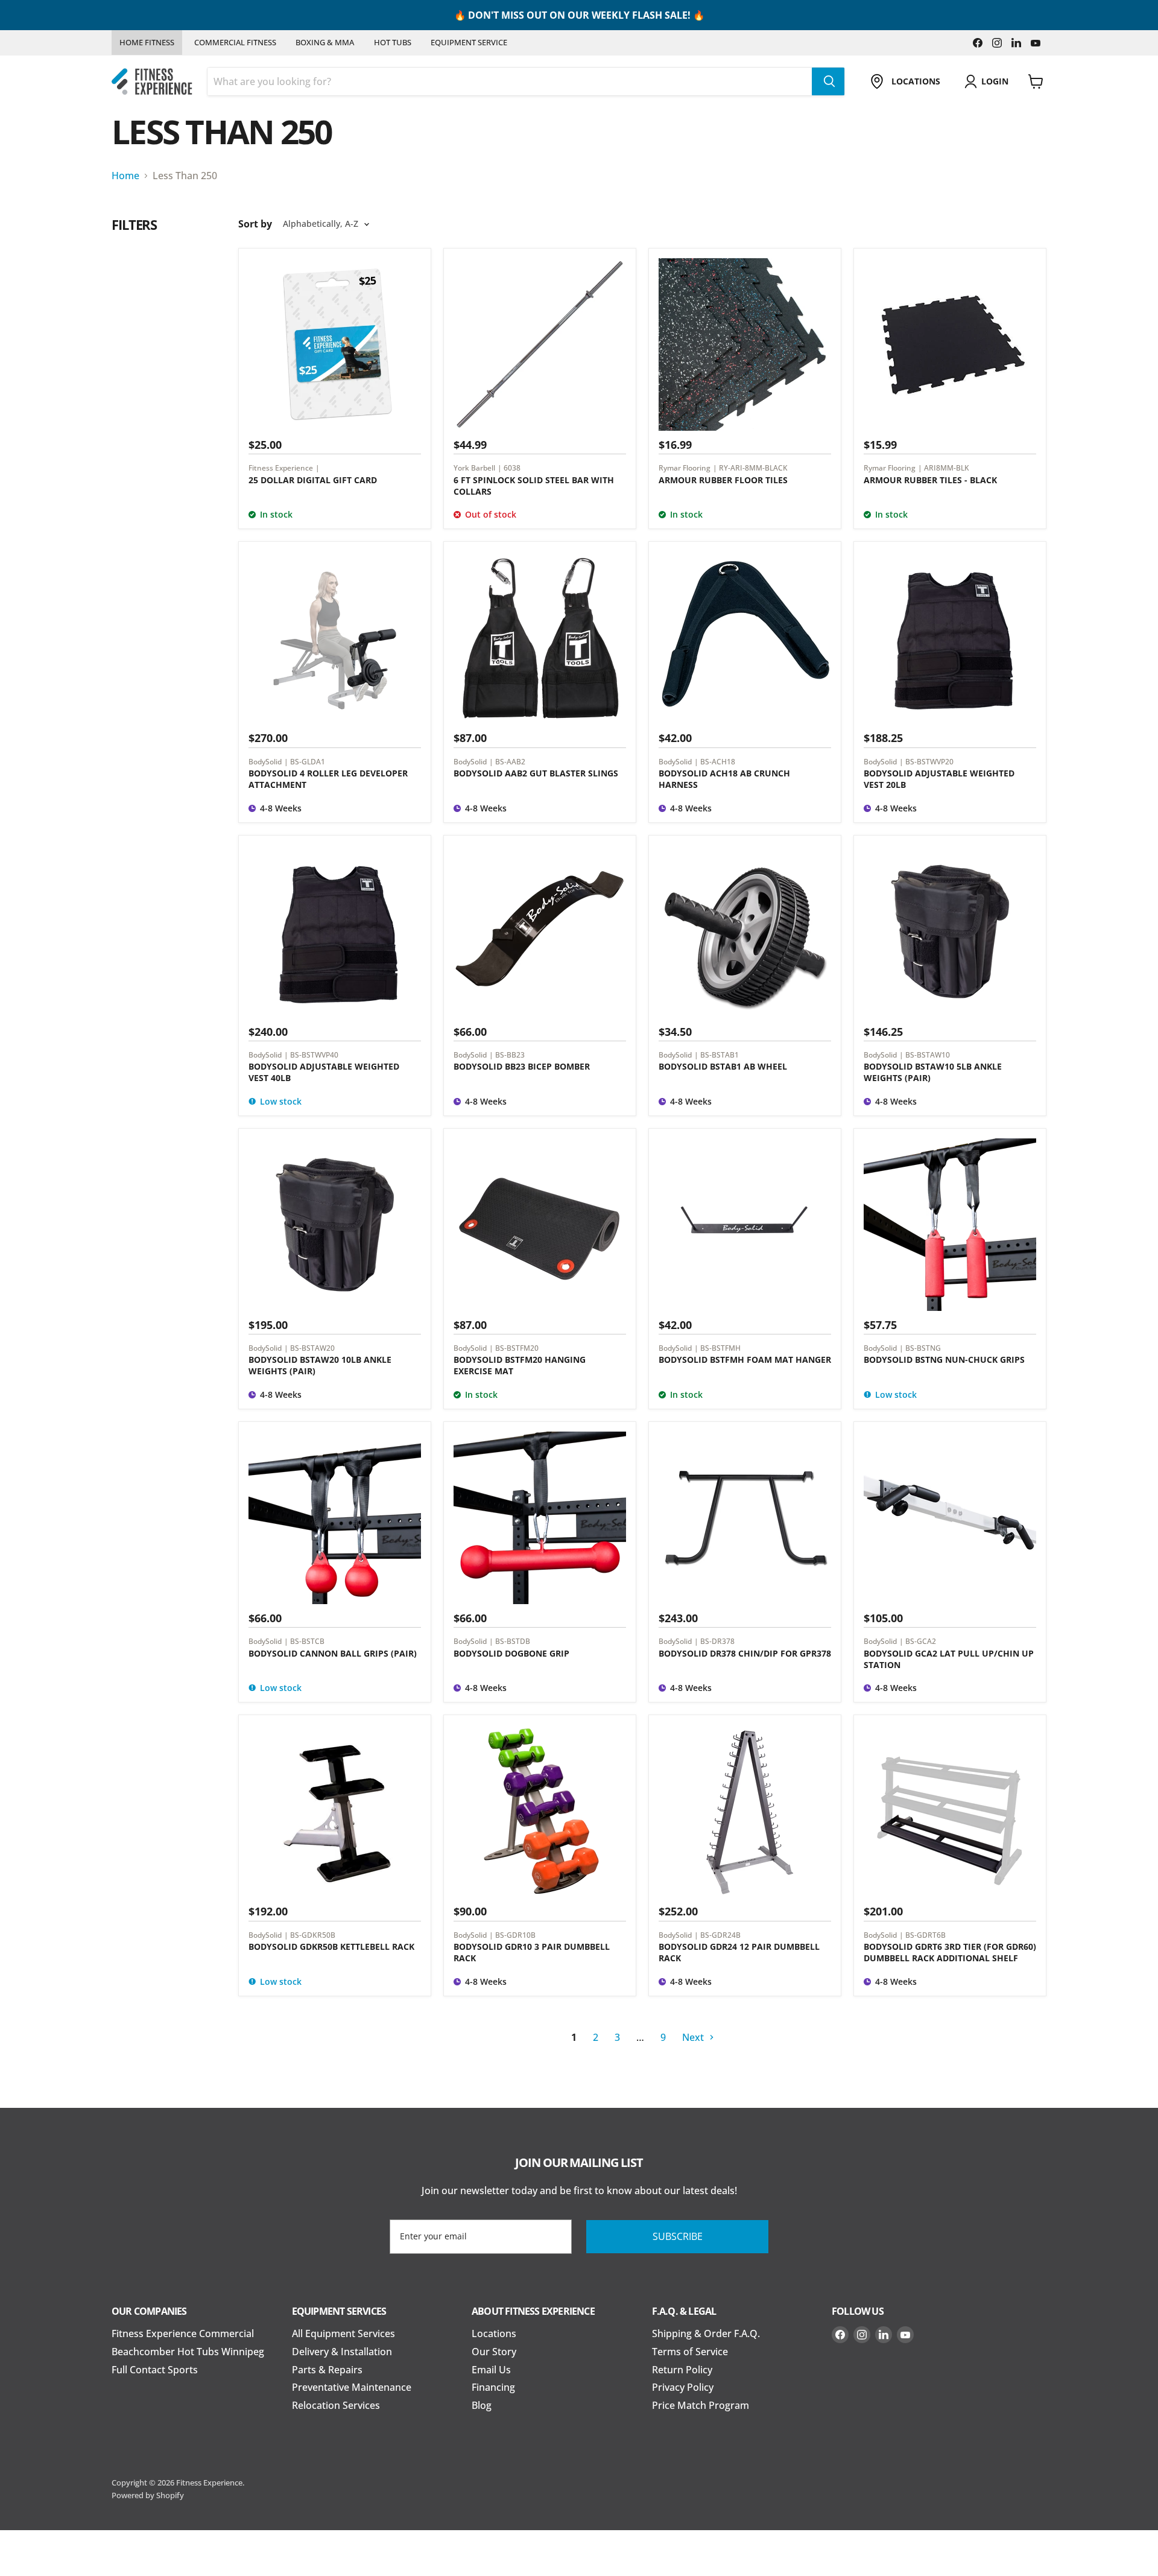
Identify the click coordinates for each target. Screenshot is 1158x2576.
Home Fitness (147, 42)
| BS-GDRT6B (922, 1935)
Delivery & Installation (342, 2352)
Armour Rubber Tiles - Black (930, 480)
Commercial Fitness (235, 42)
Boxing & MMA (325, 42)
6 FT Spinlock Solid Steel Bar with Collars (534, 486)
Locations (494, 2333)
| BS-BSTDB (510, 1641)
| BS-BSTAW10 (925, 1055)
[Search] (828, 81)
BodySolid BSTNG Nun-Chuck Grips (944, 1359)
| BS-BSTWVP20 (926, 761)
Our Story (494, 2352)
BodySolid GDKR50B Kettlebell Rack (331, 1946)
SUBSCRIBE (678, 2236)
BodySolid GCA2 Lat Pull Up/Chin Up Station (949, 1659)
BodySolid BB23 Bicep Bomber (522, 1066)
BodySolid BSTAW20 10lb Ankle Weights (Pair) (320, 1365)
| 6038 (509, 468)
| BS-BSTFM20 (514, 1348)
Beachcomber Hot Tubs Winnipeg (188, 2352)
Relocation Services (336, 2405)
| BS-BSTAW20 (309, 1348)
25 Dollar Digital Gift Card (313, 480)
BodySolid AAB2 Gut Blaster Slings (536, 773)
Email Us (491, 2370)
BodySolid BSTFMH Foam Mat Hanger (745, 1359)
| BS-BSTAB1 (717, 1055)
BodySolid (265, 761)
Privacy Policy (683, 2387)
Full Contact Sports (155, 2370)
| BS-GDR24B (717, 1935)
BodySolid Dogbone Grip (511, 1653)
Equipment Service (469, 42)
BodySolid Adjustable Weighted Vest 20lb (939, 779)
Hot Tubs (393, 42)
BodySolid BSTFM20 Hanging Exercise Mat (520, 1365)
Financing (493, 2387)
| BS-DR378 (714, 1641)
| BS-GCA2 (918, 1641)
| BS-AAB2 (507, 761)
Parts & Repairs (327, 2370)
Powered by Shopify (148, 2495)
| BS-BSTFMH (717, 1348)
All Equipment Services (343, 2333)
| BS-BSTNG (920, 1348)
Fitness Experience (281, 468)
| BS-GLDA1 (305, 761)
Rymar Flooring (685, 468)
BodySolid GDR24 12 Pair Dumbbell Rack (739, 1952)
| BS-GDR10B (512, 1935)
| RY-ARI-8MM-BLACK (750, 468)
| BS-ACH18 (715, 761)
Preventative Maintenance (352, 2387)
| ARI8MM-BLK (944, 468)
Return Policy (682, 2370)
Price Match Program (701, 2405)
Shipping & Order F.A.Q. (706, 2333)
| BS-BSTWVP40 (311, 1055)
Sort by (255, 224)
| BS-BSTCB (304, 1641)
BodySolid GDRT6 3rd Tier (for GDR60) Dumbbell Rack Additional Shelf (950, 1952)
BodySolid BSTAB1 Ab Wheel (723, 1066)
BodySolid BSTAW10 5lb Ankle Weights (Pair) (933, 1072)
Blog (482, 2405)
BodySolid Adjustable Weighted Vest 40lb (324, 1072)
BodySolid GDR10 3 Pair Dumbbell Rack (532, 1952)
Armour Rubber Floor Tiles (723, 480)
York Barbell (474, 468)
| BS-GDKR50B (310, 1935)
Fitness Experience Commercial (183, 2333)
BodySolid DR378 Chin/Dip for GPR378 (745, 1653)
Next (694, 2037)
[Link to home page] (152, 82)
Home (125, 176)
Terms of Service (690, 2352)
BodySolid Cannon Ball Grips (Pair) (333, 1653)
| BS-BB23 (507, 1055)
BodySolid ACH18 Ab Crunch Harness (724, 779)
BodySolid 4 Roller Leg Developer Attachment (328, 779)
